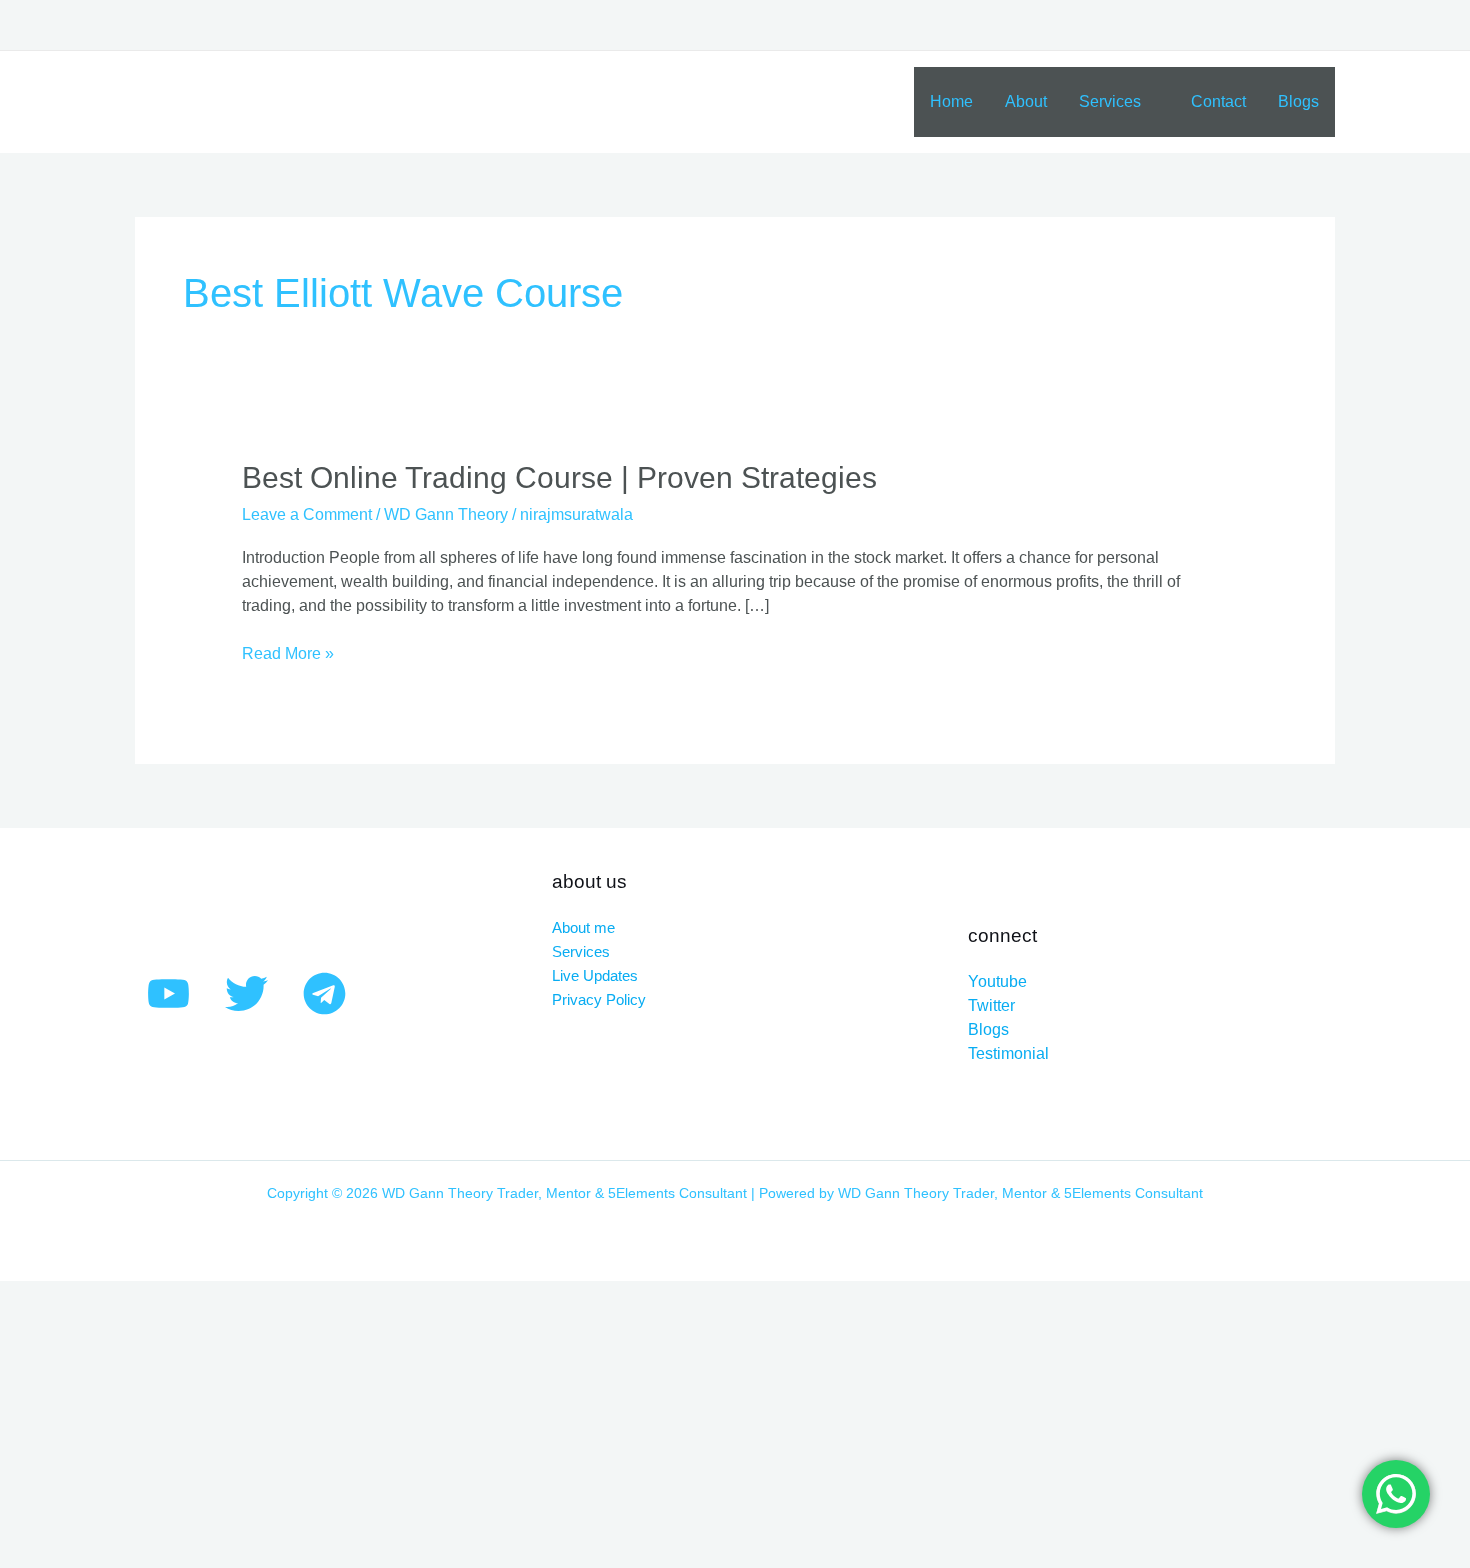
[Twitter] (246, 993)
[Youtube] (168, 993)
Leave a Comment (307, 514)
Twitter (991, 1005)
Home (951, 101)
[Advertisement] (600, 1421)
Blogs (1298, 101)
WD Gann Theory (446, 514)
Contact (1218, 101)
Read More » (288, 652)
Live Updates (595, 975)
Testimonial (1008, 1053)
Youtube (997, 981)
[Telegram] (324, 993)
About (1026, 101)
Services (1110, 101)
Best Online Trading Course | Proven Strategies (559, 477)
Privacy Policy (599, 999)
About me (583, 927)
